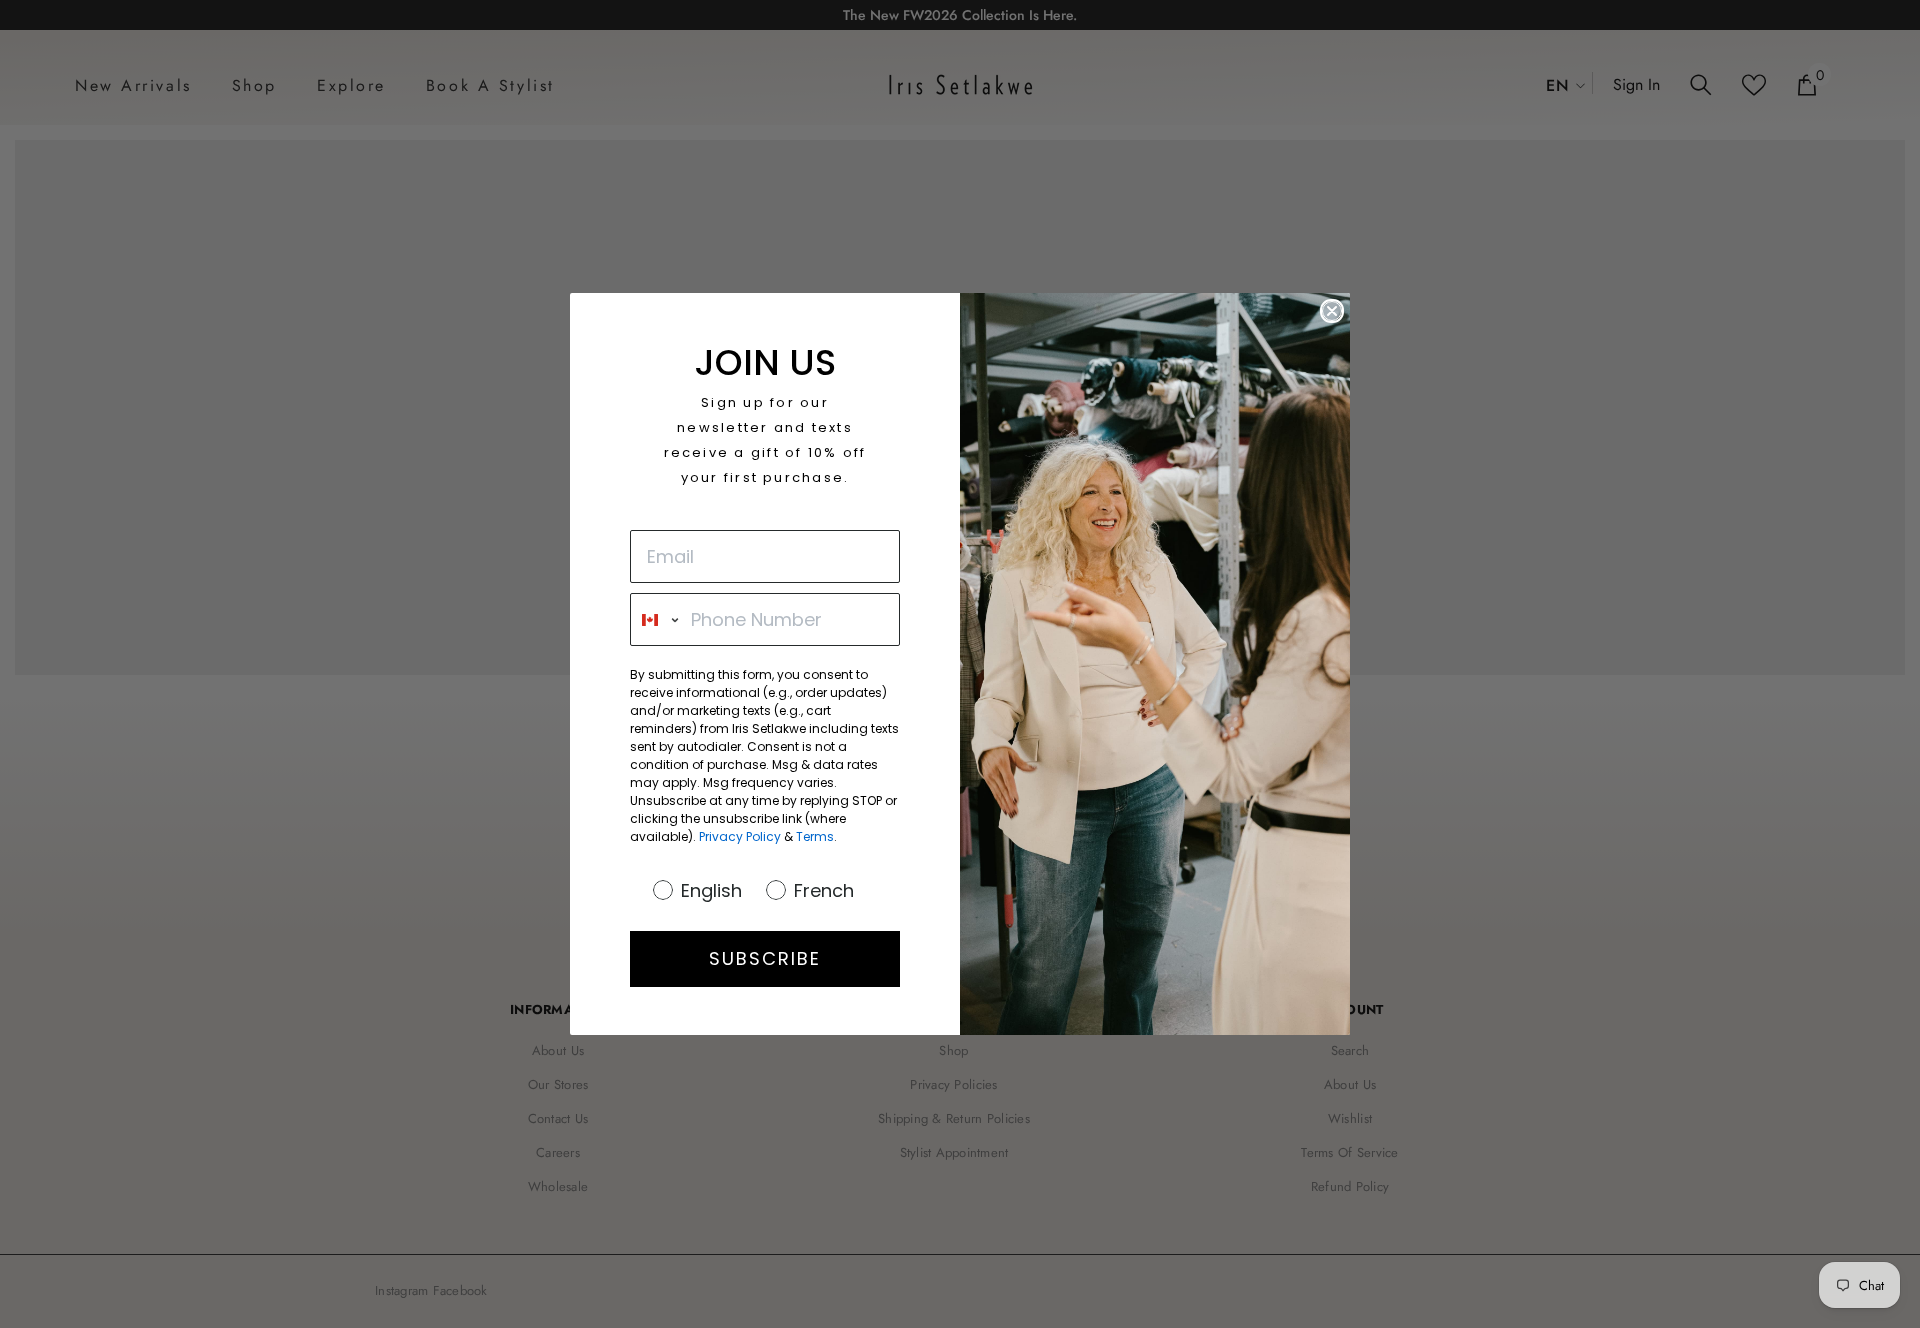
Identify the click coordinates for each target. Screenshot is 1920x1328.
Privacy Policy (740, 836)
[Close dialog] (1332, 311)
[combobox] (656, 619)
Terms (815, 836)
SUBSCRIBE (765, 958)
